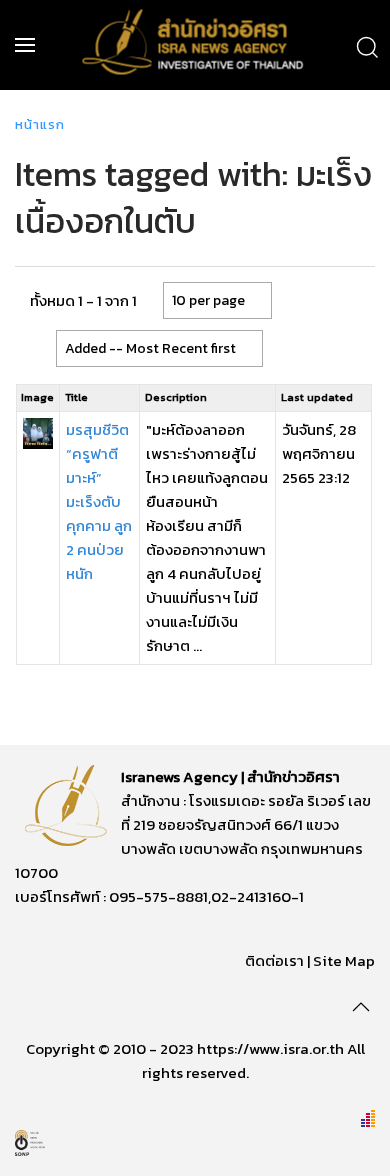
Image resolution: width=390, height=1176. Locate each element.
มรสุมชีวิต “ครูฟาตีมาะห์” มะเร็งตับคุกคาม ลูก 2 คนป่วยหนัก (99, 501)
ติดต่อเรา (274, 960)
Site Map (344, 960)
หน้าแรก (40, 124)
